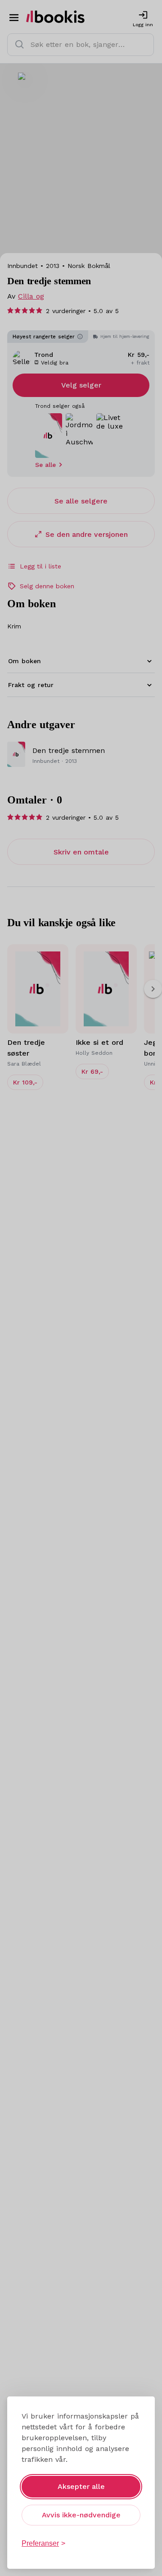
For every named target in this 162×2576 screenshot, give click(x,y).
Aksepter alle (81, 2486)
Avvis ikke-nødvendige (81, 2515)
